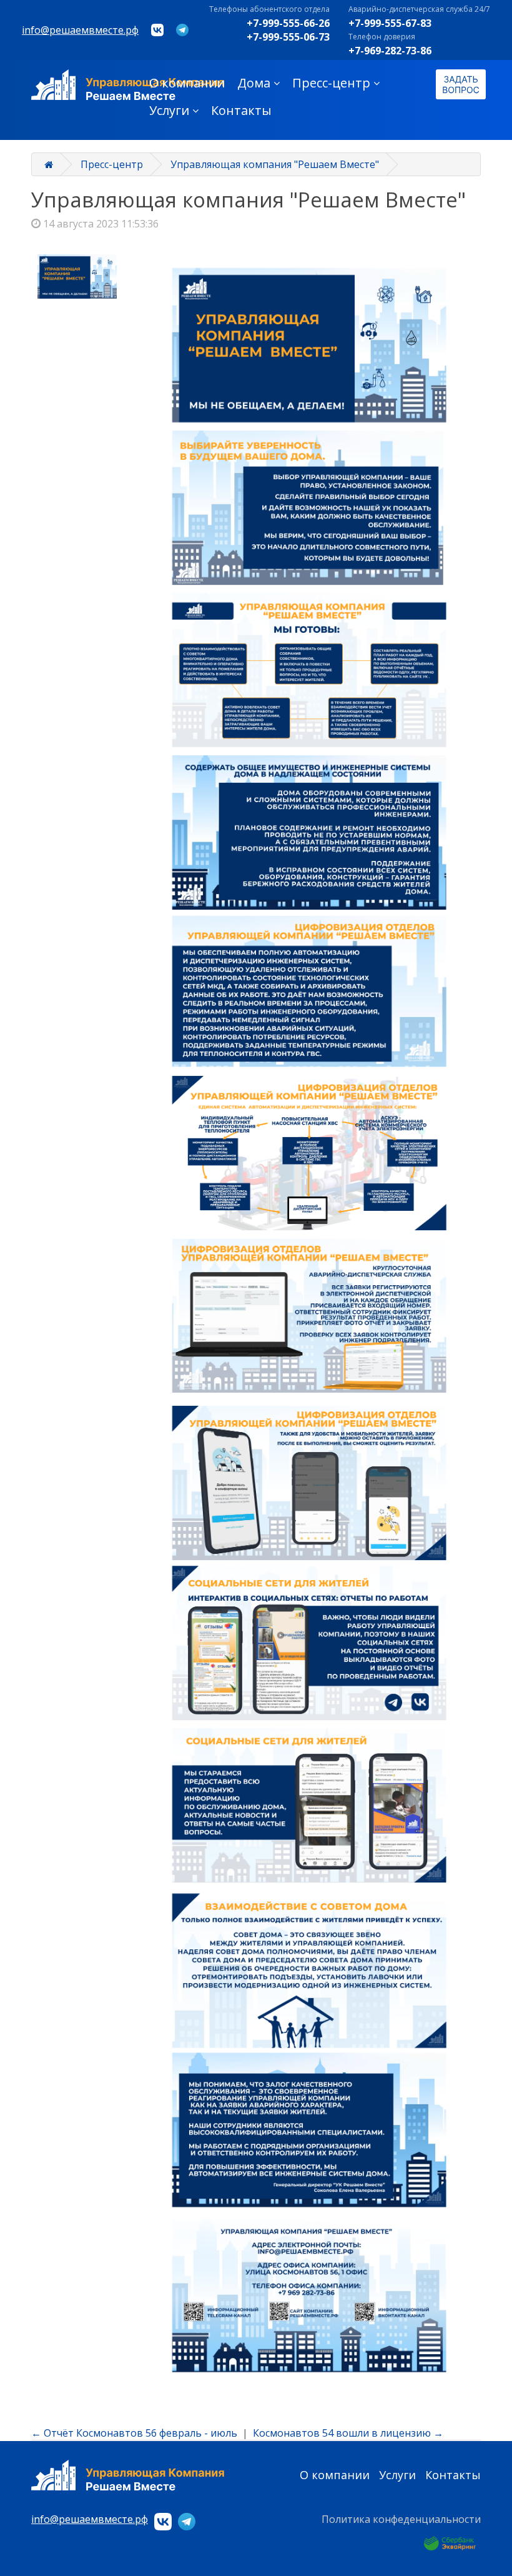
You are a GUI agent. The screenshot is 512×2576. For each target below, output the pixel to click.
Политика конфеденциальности (401, 2519)
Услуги (169, 110)
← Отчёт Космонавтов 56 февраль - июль (134, 2433)
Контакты (241, 110)
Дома (254, 83)
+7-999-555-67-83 (390, 23)
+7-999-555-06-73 (288, 37)
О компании (187, 83)
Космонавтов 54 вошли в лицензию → (348, 2433)
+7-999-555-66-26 (288, 23)
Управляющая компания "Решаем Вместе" (275, 164)
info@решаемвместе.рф (80, 30)
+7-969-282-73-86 (390, 51)
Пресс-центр (331, 83)
